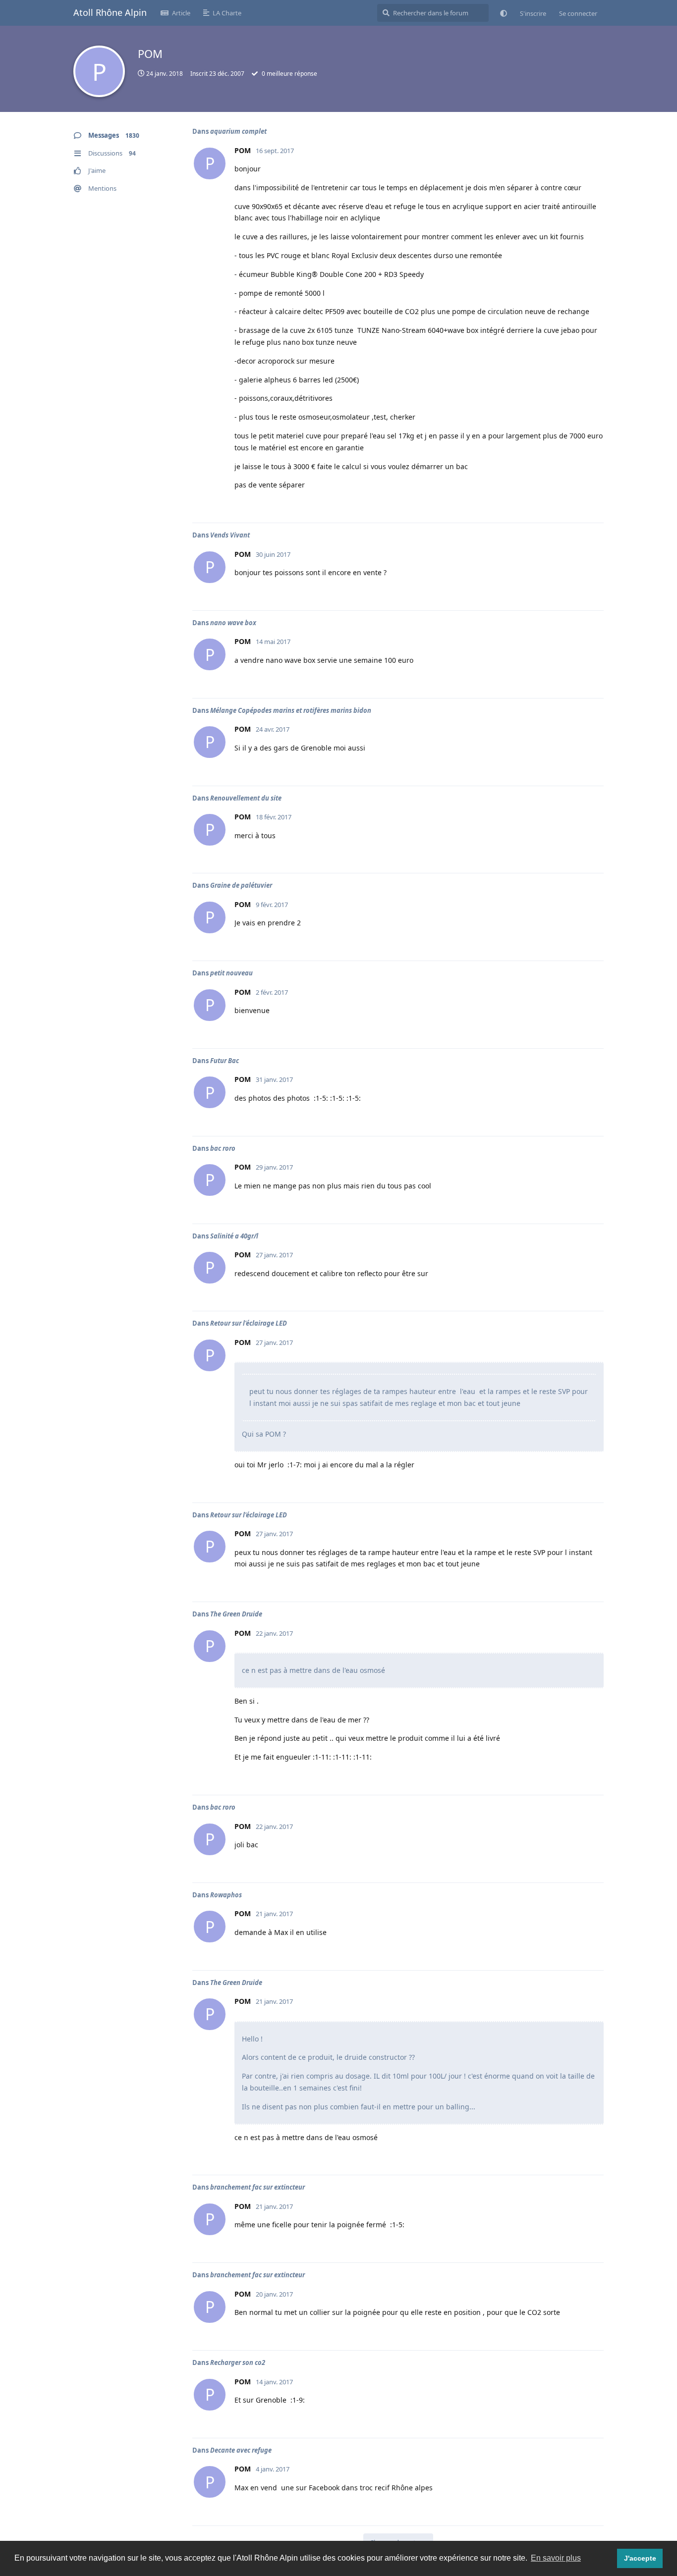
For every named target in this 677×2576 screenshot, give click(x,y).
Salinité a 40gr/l (234, 1236)
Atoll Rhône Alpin (110, 12)
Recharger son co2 (238, 2362)
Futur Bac (225, 1061)
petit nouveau (231, 973)
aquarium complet (238, 131)
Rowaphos (226, 1895)
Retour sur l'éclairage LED (249, 1323)
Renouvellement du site (246, 798)
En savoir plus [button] (556, 2558)
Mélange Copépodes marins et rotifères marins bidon (291, 710)
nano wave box (233, 623)
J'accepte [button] (640, 2558)
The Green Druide (236, 1614)
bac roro (223, 1148)
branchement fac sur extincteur (257, 2187)
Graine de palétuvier (241, 885)
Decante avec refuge (241, 2450)
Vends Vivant (230, 535)
